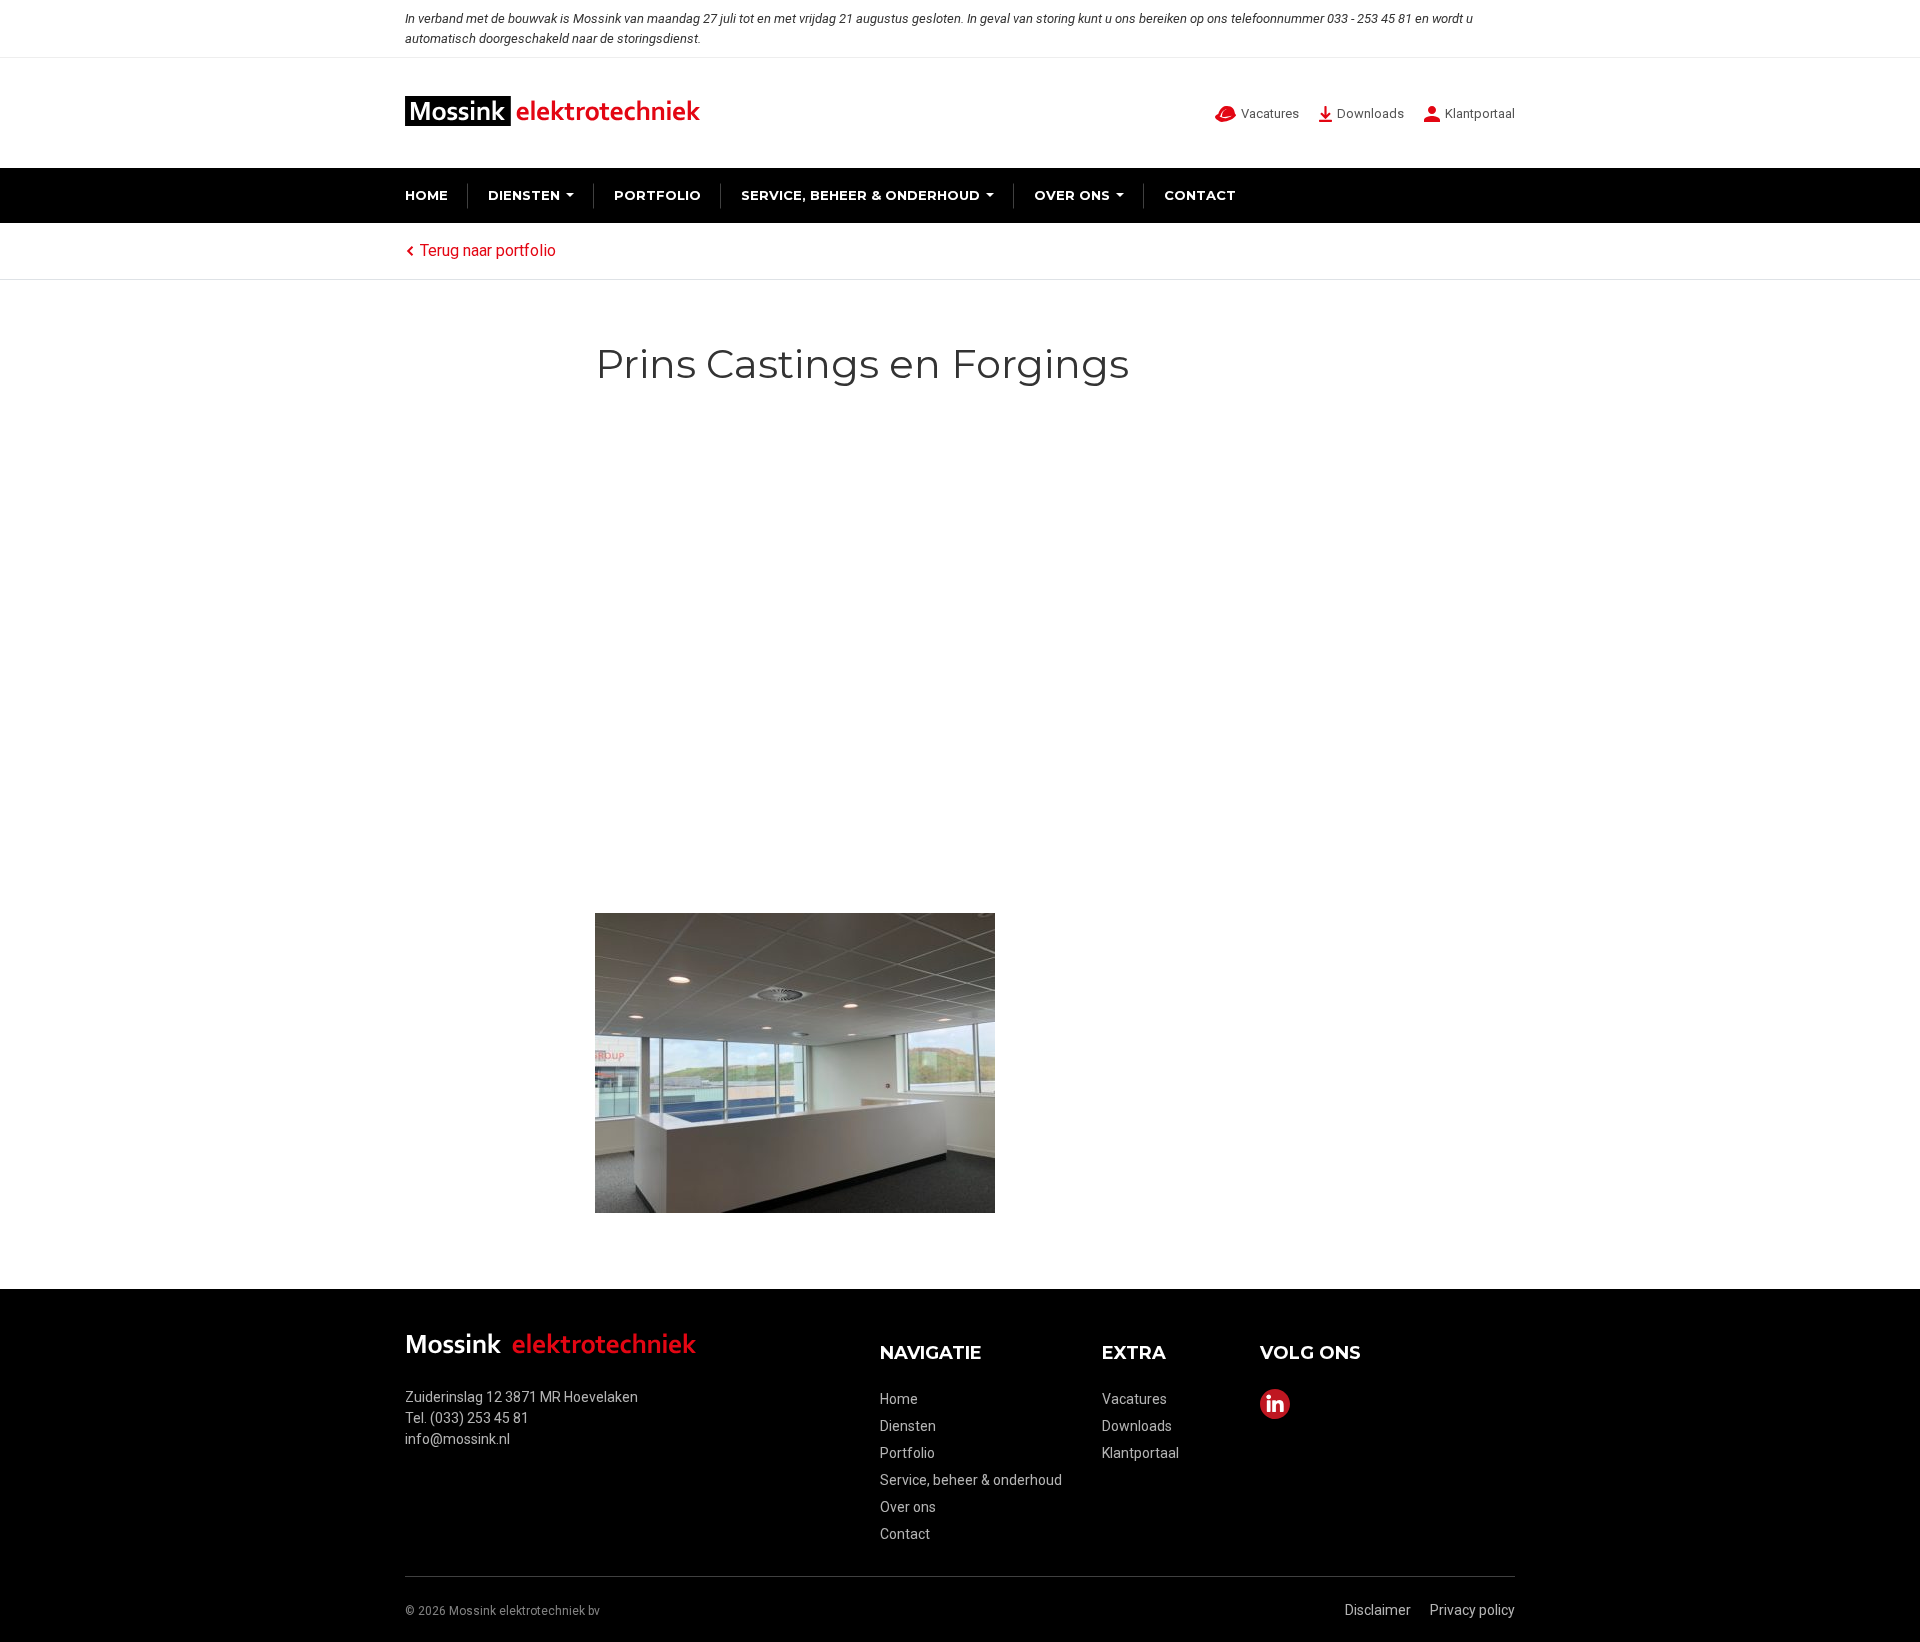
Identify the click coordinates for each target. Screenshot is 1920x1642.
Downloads (1137, 1426)
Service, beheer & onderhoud (860, 195)
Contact (1200, 195)
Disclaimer (1378, 1610)
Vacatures (1134, 1399)
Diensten (524, 195)
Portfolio (657, 195)
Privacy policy (1472, 1610)
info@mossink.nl (457, 1439)
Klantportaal (1140, 1453)
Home (426, 195)
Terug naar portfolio (488, 250)
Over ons (1072, 195)
